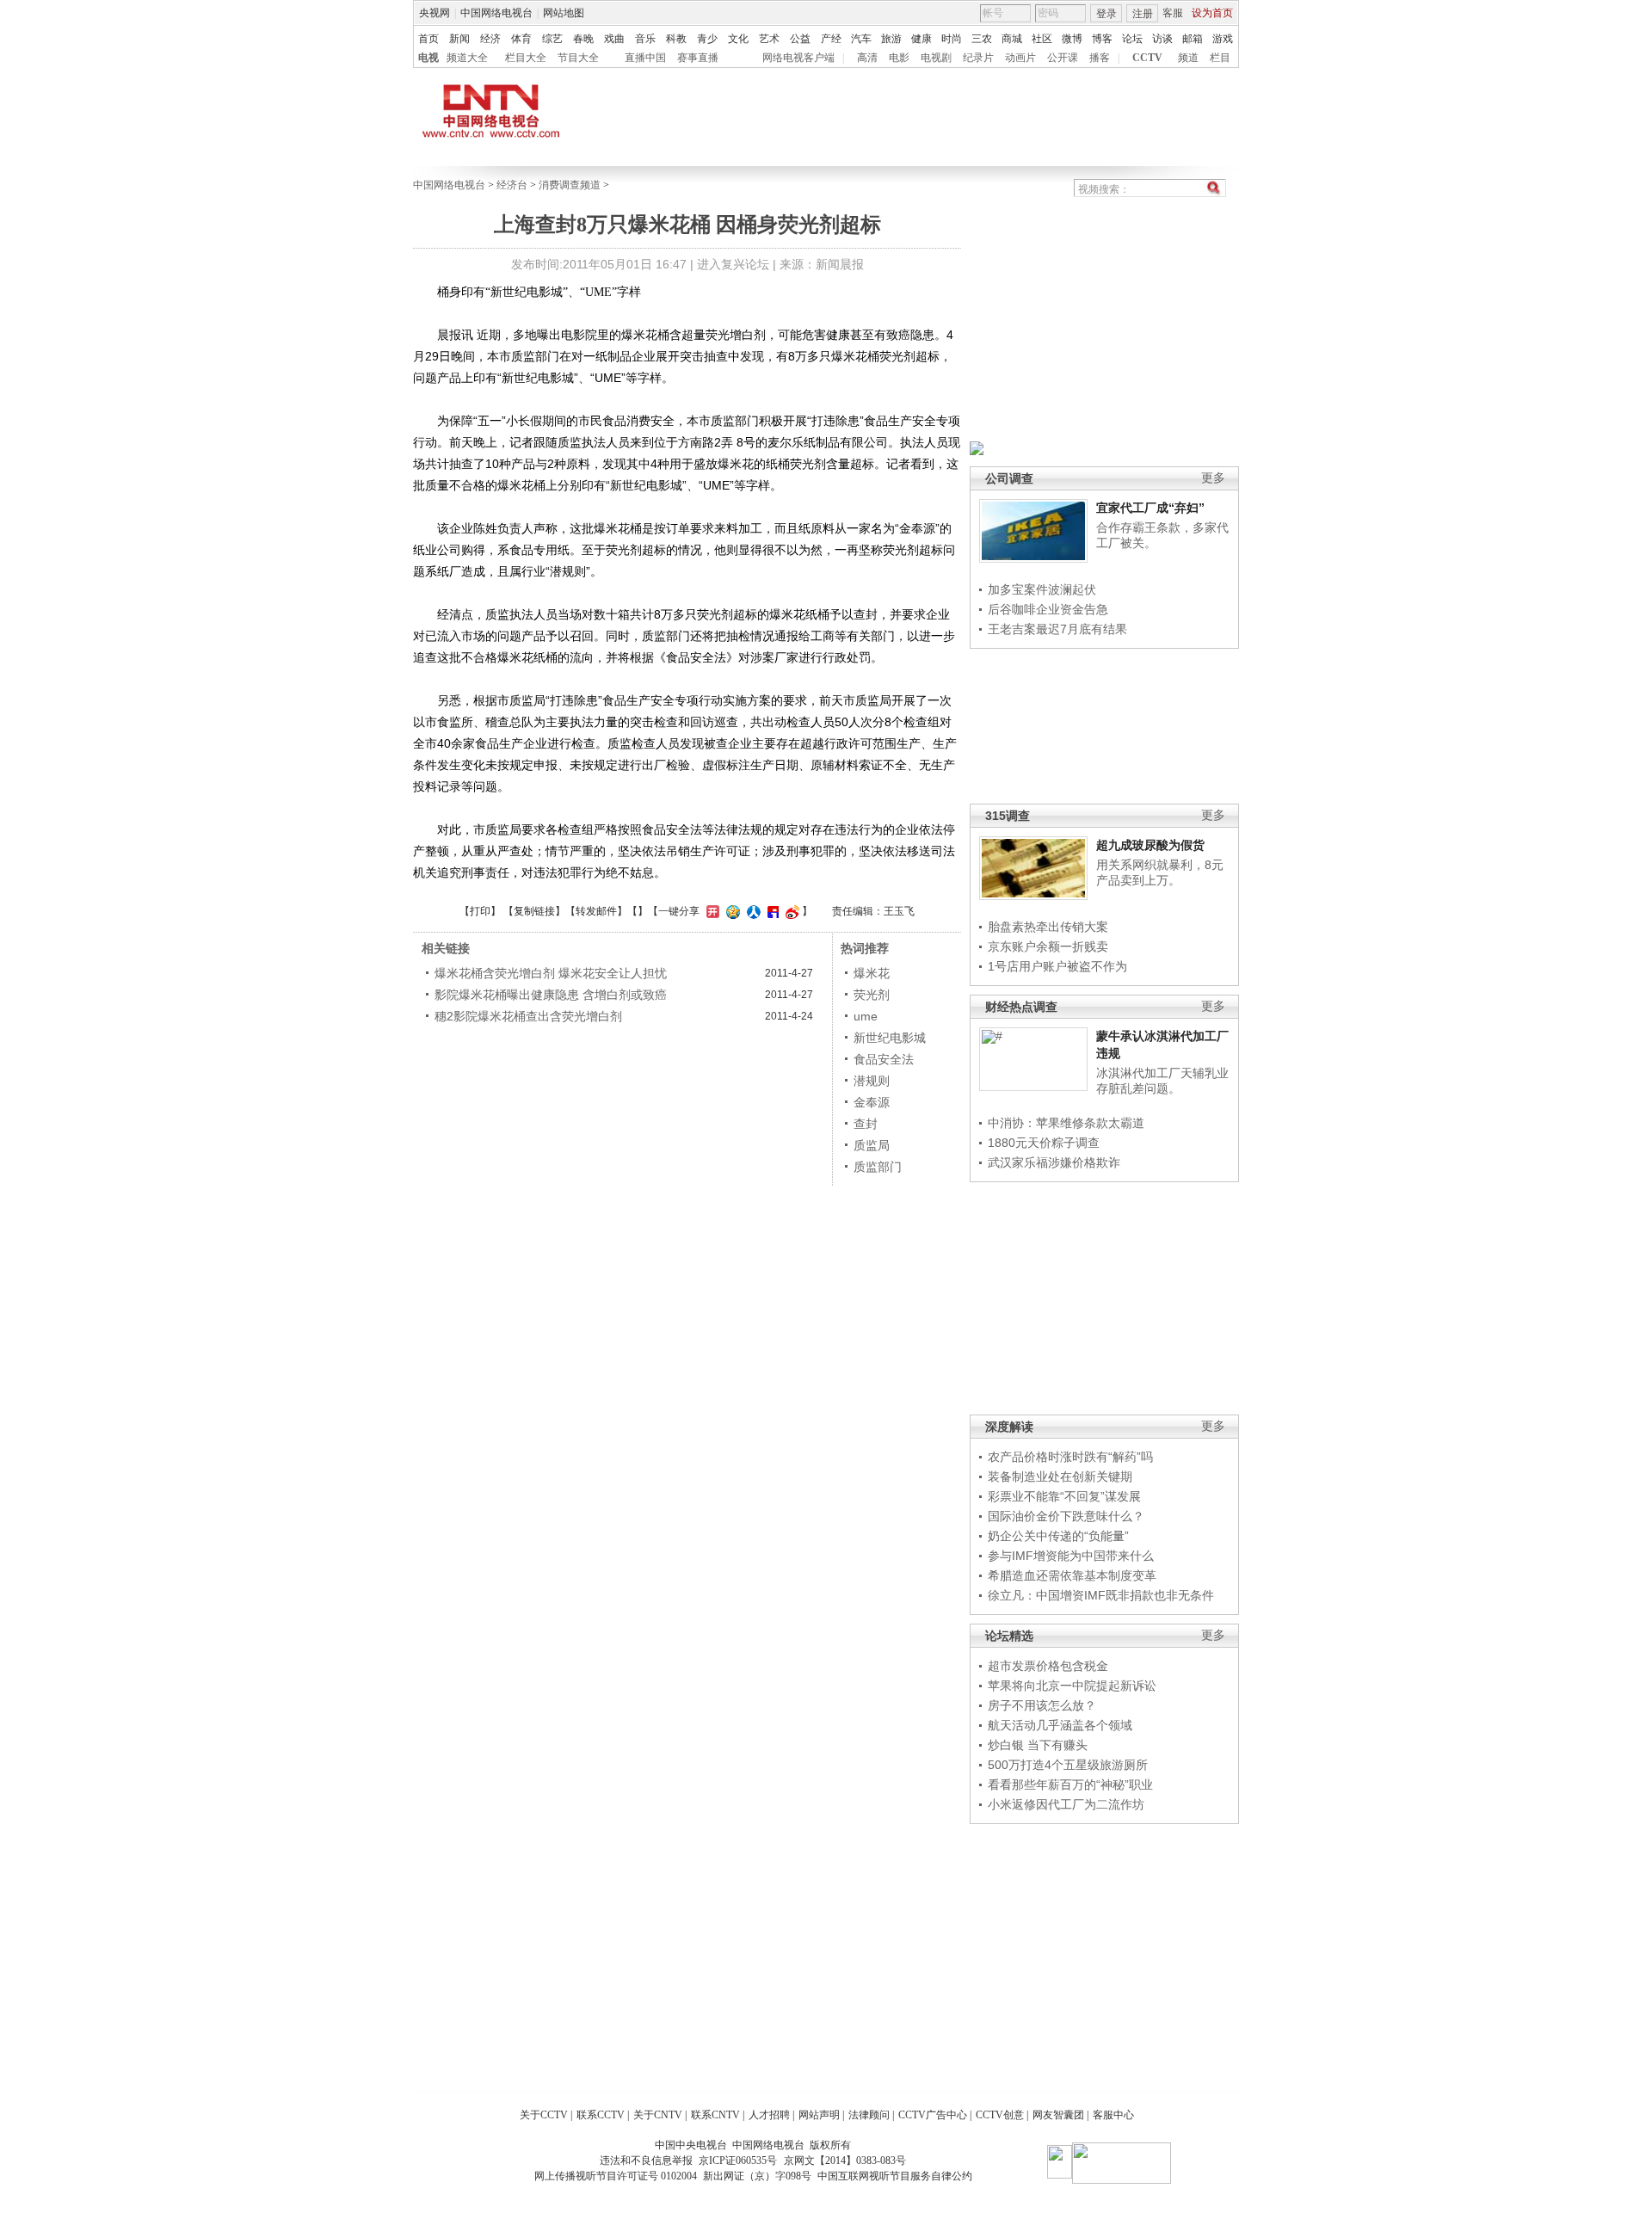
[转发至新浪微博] (790, 911)
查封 (866, 1124)
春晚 (583, 39)
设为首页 (1212, 13)
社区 (1042, 39)
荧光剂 (872, 995)
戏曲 (614, 39)
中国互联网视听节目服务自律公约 (895, 2176)
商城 (1012, 39)
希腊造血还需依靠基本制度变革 (1072, 1575)
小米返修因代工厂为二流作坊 (1066, 1804)
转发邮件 (596, 911)
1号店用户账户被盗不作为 (1057, 966)
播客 (1100, 58)
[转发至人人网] (752, 911)
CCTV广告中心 (933, 2115)
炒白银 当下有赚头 (1038, 1745)
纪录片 (978, 58)
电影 (899, 58)
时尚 (952, 39)
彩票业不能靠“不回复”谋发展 (1064, 1496)
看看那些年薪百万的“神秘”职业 (1070, 1785)
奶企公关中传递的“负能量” (1058, 1536)
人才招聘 (769, 2115)
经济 (490, 39)
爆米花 (872, 973)
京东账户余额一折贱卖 (1048, 946)
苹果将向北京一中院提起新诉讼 (1072, 1686)
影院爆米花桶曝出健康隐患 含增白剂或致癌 (551, 995)
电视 (428, 58)
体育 (521, 39)
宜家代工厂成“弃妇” (1150, 508)
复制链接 (534, 911)
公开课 (1063, 58)
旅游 (891, 39)
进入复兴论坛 (733, 264)
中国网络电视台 (496, 13)
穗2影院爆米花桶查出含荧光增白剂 (528, 1016)
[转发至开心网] (711, 911)
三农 (982, 39)
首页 (428, 39)
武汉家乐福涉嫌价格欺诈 (1054, 1162)
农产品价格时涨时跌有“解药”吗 (1070, 1457)
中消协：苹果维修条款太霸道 (1066, 1123)
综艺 (552, 39)
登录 (1106, 14)
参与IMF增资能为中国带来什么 (1071, 1556)
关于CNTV (658, 2115)
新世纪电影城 (890, 1038)
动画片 (1020, 58)
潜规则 (872, 1081)
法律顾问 (869, 2115)
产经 (831, 39)
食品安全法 (884, 1059)
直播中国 (645, 58)
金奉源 (872, 1102)
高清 (867, 58)
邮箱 (1193, 39)
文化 (738, 39)
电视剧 (936, 58)
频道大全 (467, 58)
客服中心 (1113, 2115)
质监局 (872, 1145)
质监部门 (878, 1167)
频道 (1188, 58)
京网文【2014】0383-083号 (845, 2161)
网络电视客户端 (798, 58)
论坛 (1132, 39)
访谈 (1162, 39)
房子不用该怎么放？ (1042, 1705)
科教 (676, 39)
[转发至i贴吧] (771, 911)
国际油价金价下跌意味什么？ (1066, 1516)
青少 (707, 39)
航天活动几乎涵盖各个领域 (1060, 1725)
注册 (1143, 14)
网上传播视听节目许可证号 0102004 (616, 2176)
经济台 (512, 185)
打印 (480, 911)
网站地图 (564, 13)
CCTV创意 (1000, 2115)
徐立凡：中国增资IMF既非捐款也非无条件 (1101, 1595)
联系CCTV (601, 2115)
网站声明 (819, 2115)
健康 (922, 39)
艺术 (769, 39)
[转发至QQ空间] (731, 911)
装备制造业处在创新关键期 (1060, 1476)
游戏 (1223, 39)
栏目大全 (526, 58)
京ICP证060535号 (738, 2161)
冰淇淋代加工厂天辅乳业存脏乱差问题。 (1162, 1081)
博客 (1102, 39)
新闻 (459, 39)
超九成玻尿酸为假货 (1150, 845)
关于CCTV (544, 2115)
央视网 (435, 13)
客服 (1173, 13)
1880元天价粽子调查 (1044, 1143)
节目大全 (578, 58)
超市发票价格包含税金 (1048, 1666)
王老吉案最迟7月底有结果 (1057, 629)
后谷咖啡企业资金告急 (1048, 609)
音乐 (645, 39)
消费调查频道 (570, 185)
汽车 (861, 39)
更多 (1213, 478)
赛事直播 (698, 58)
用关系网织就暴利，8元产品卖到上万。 (1160, 872)
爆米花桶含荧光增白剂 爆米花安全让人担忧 (551, 973)
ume (866, 1016)
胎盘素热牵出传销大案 (1048, 927)
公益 (800, 39)
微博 (1072, 39)
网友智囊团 (1058, 2115)
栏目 (1220, 58)
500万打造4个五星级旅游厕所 (1068, 1765)
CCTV (1147, 58)
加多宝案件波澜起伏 (1042, 589)
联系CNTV (715, 2115)
